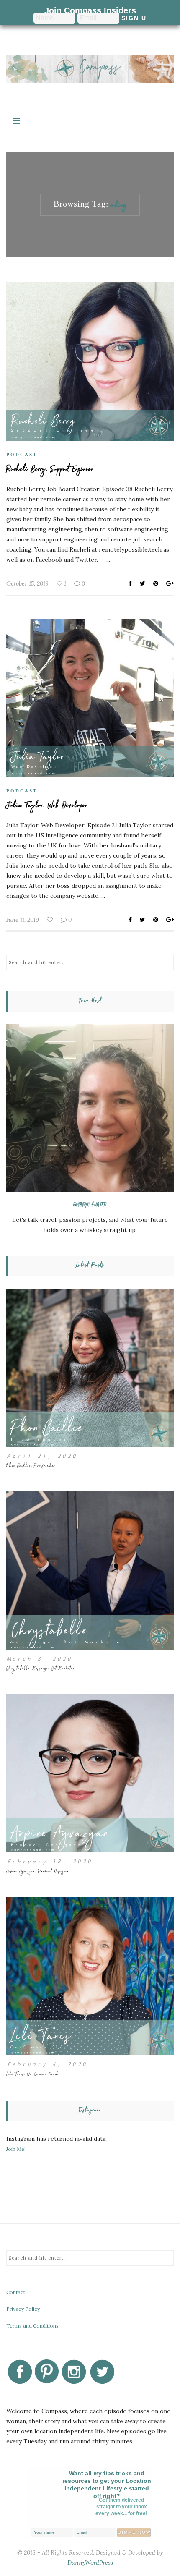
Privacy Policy (23, 2309)
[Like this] (51, 920)
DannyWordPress (90, 2563)
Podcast (22, 455)
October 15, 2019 (27, 583)
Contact (16, 2292)
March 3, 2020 (39, 1659)
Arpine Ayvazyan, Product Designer (38, 1872)
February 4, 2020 (46, 2064)
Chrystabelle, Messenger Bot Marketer (40, 1669)
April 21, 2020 (41, 1456)
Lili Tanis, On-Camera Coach (33, 2075)
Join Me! (16, 2149)
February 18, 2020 (49, 1861)
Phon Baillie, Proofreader (31, 1466)
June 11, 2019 (23, 920)
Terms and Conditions (32, 2326)
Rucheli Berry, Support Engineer (50, 470)
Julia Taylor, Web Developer (47, 807)
